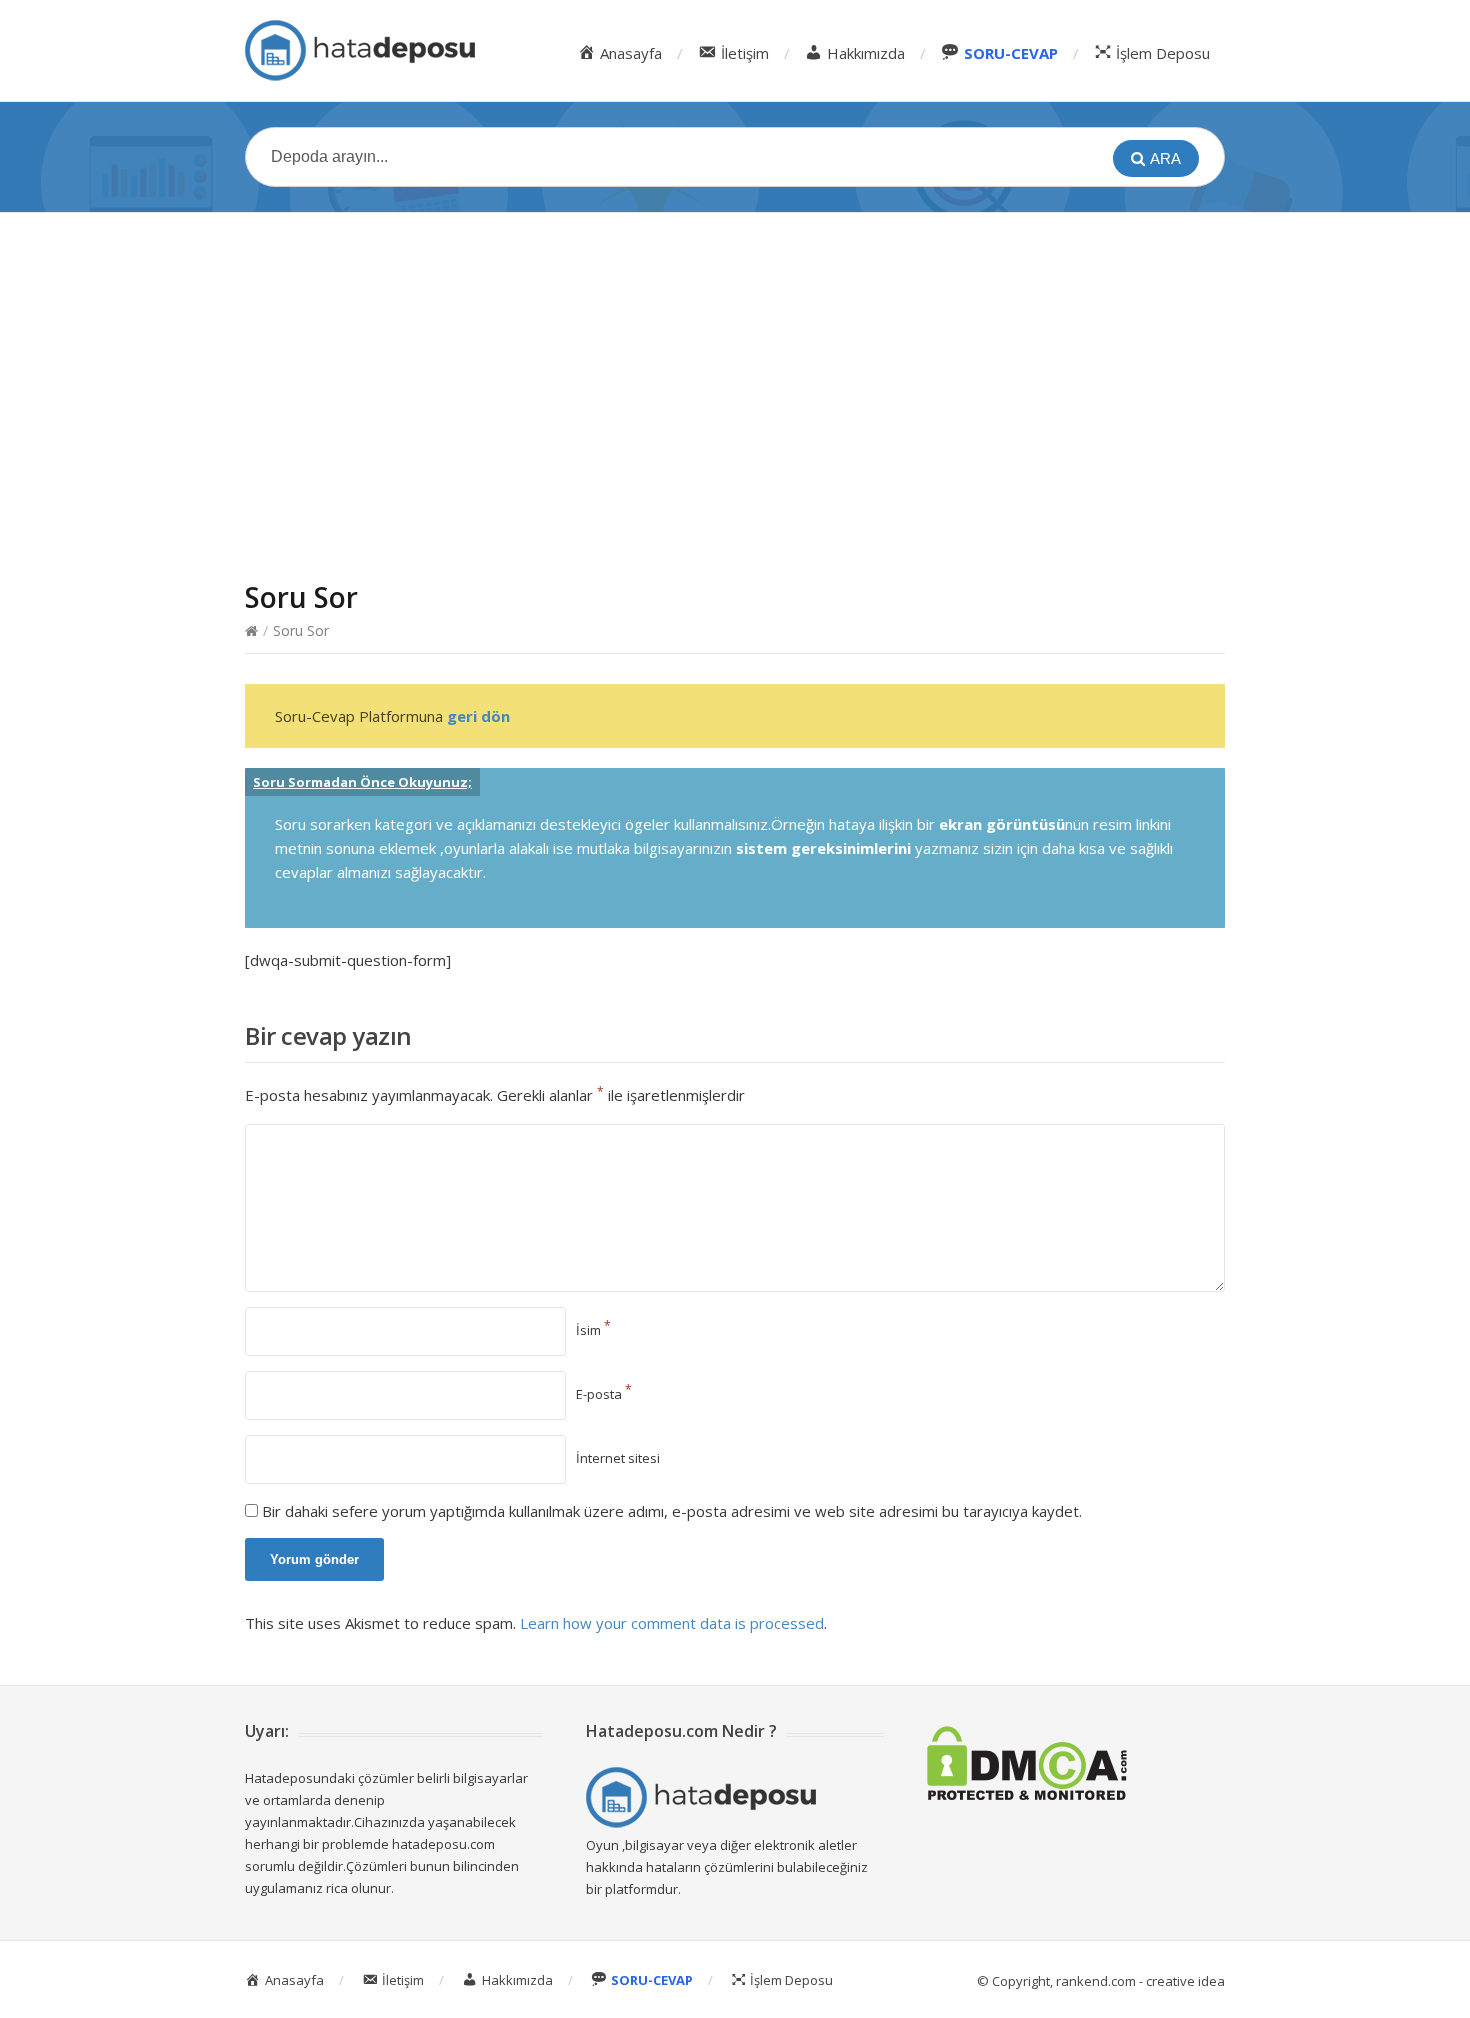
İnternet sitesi (618, 1458)
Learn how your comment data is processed (672, 1623)
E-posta (604, 1394)
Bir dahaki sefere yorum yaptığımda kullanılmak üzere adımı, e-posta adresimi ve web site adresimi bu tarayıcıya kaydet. (672, 1511)
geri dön (478, 716)
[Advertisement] (735, 377)
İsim (593, 1330)
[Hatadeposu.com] (360, 50)
